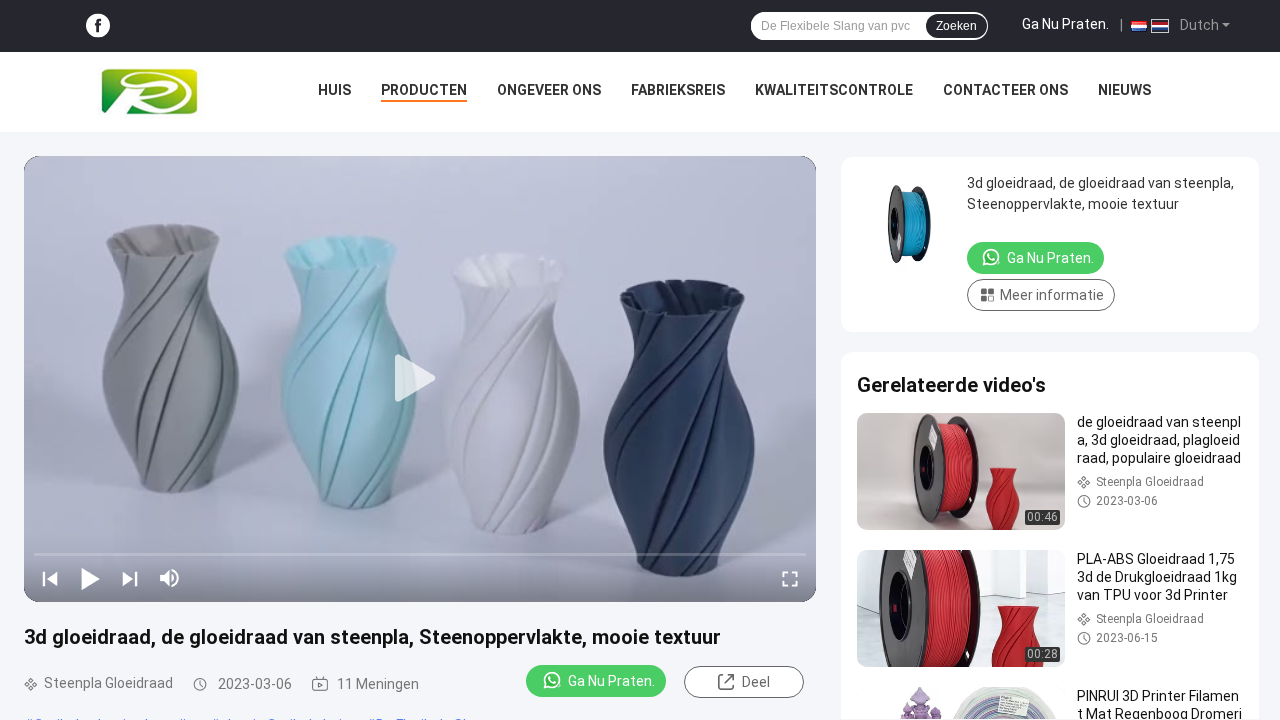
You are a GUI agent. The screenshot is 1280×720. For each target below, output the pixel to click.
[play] (420, 379)
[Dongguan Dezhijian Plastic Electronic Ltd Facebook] (98, 26)
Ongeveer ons (549, 90)
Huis (334, 90)
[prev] (50, 578)
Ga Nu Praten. (1065, 24)
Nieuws (1124, 90)
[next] (130, 578)
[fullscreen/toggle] (790, 578)
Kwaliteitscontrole (834, 90)
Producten (424, 90)
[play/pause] (90, 578)
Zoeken (956, 26)
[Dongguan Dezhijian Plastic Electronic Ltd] (154, 92)
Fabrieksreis (678, 90)
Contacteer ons (1005, 90)
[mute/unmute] (170, 578)
